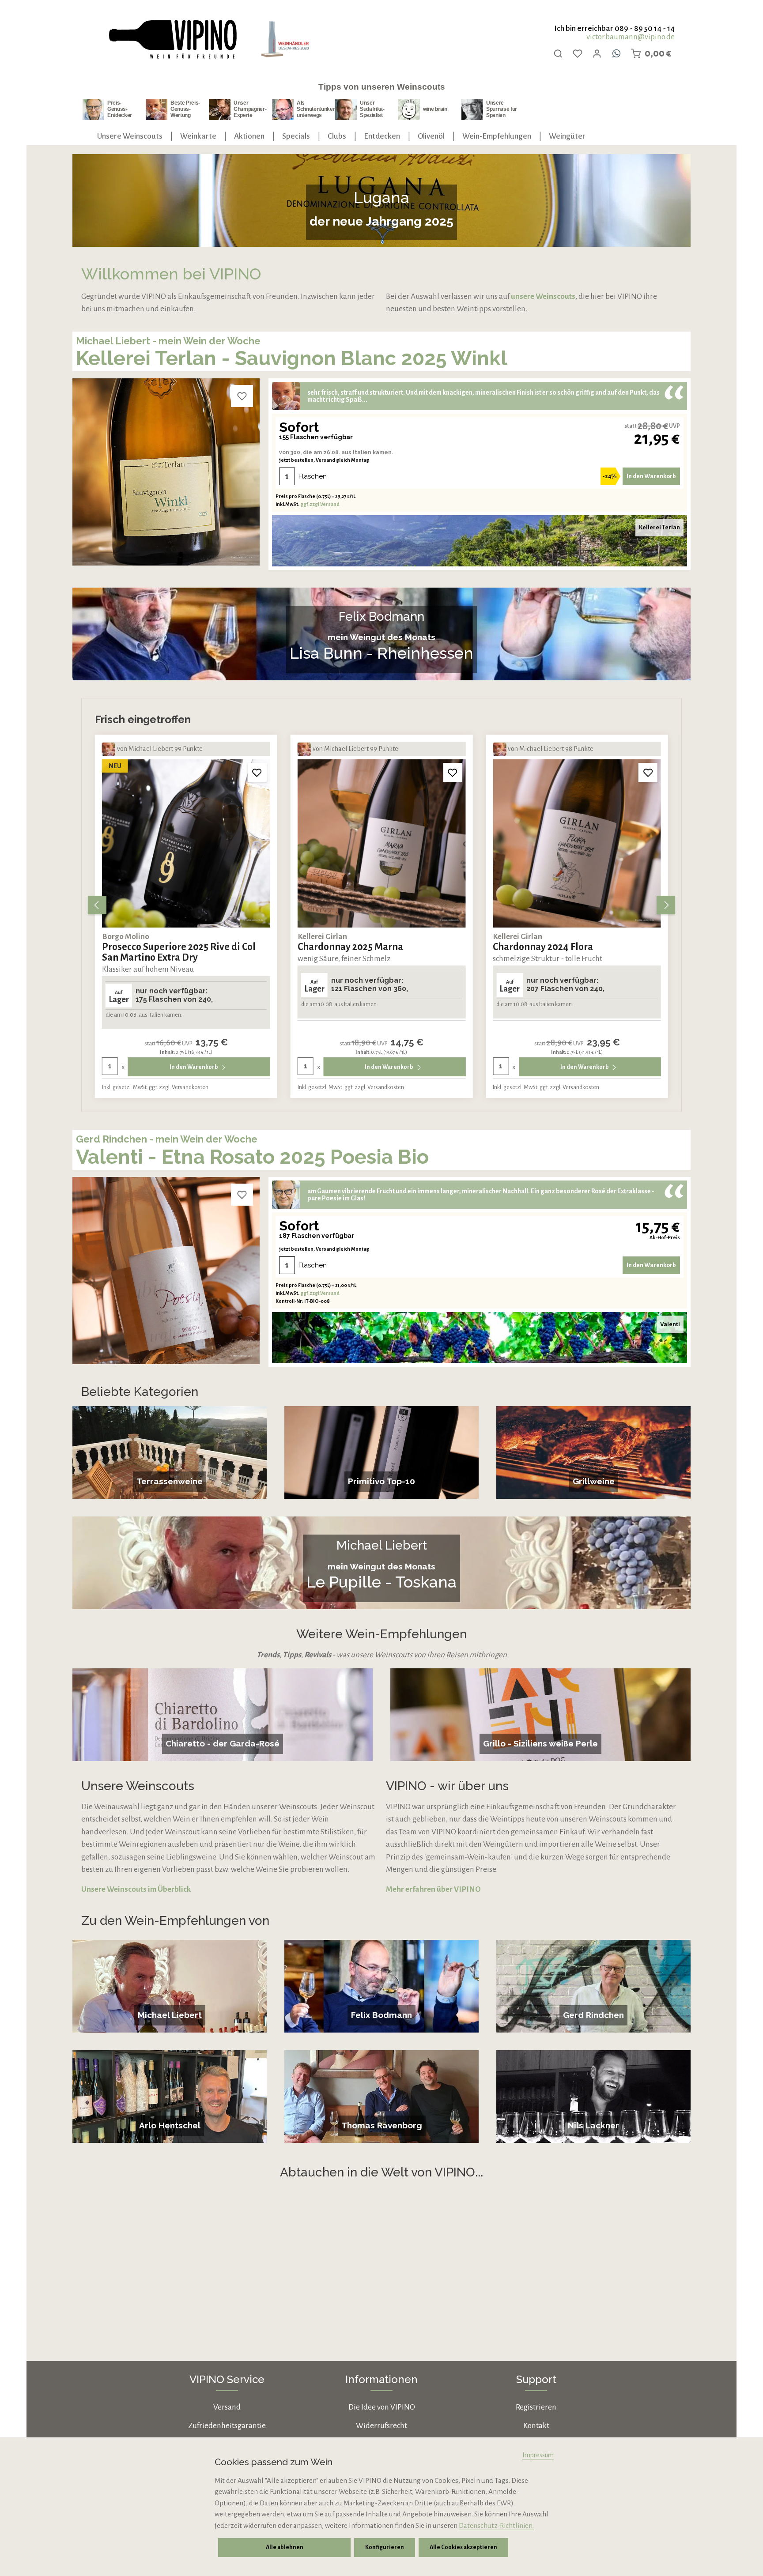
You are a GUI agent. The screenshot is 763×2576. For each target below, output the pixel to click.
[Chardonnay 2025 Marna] (382, 843)
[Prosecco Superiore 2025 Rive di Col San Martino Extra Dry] (186, 843)
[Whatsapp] (616, 53)
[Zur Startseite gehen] (172, 40)
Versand (227, 2407)
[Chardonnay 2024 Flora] (577, 843)
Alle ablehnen (285, 2547)
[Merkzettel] (578, 53)
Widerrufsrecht (381, 2426)
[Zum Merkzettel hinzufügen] (242, 396)
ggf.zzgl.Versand (320, 504)
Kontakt (536, 2426)
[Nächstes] (666, 905)
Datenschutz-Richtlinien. (496, 2525)
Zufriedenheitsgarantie (227, 2426)
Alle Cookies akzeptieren (463, 2547)
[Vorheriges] (97, 905)
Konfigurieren (385, 2547)
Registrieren (536, 2407)
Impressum (538, 2455)
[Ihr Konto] (597, 53)
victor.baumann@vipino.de (631, 37)
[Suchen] (558, 53)
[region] (381, 905)
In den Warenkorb (651, 476)
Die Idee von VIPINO (382, 2407)
